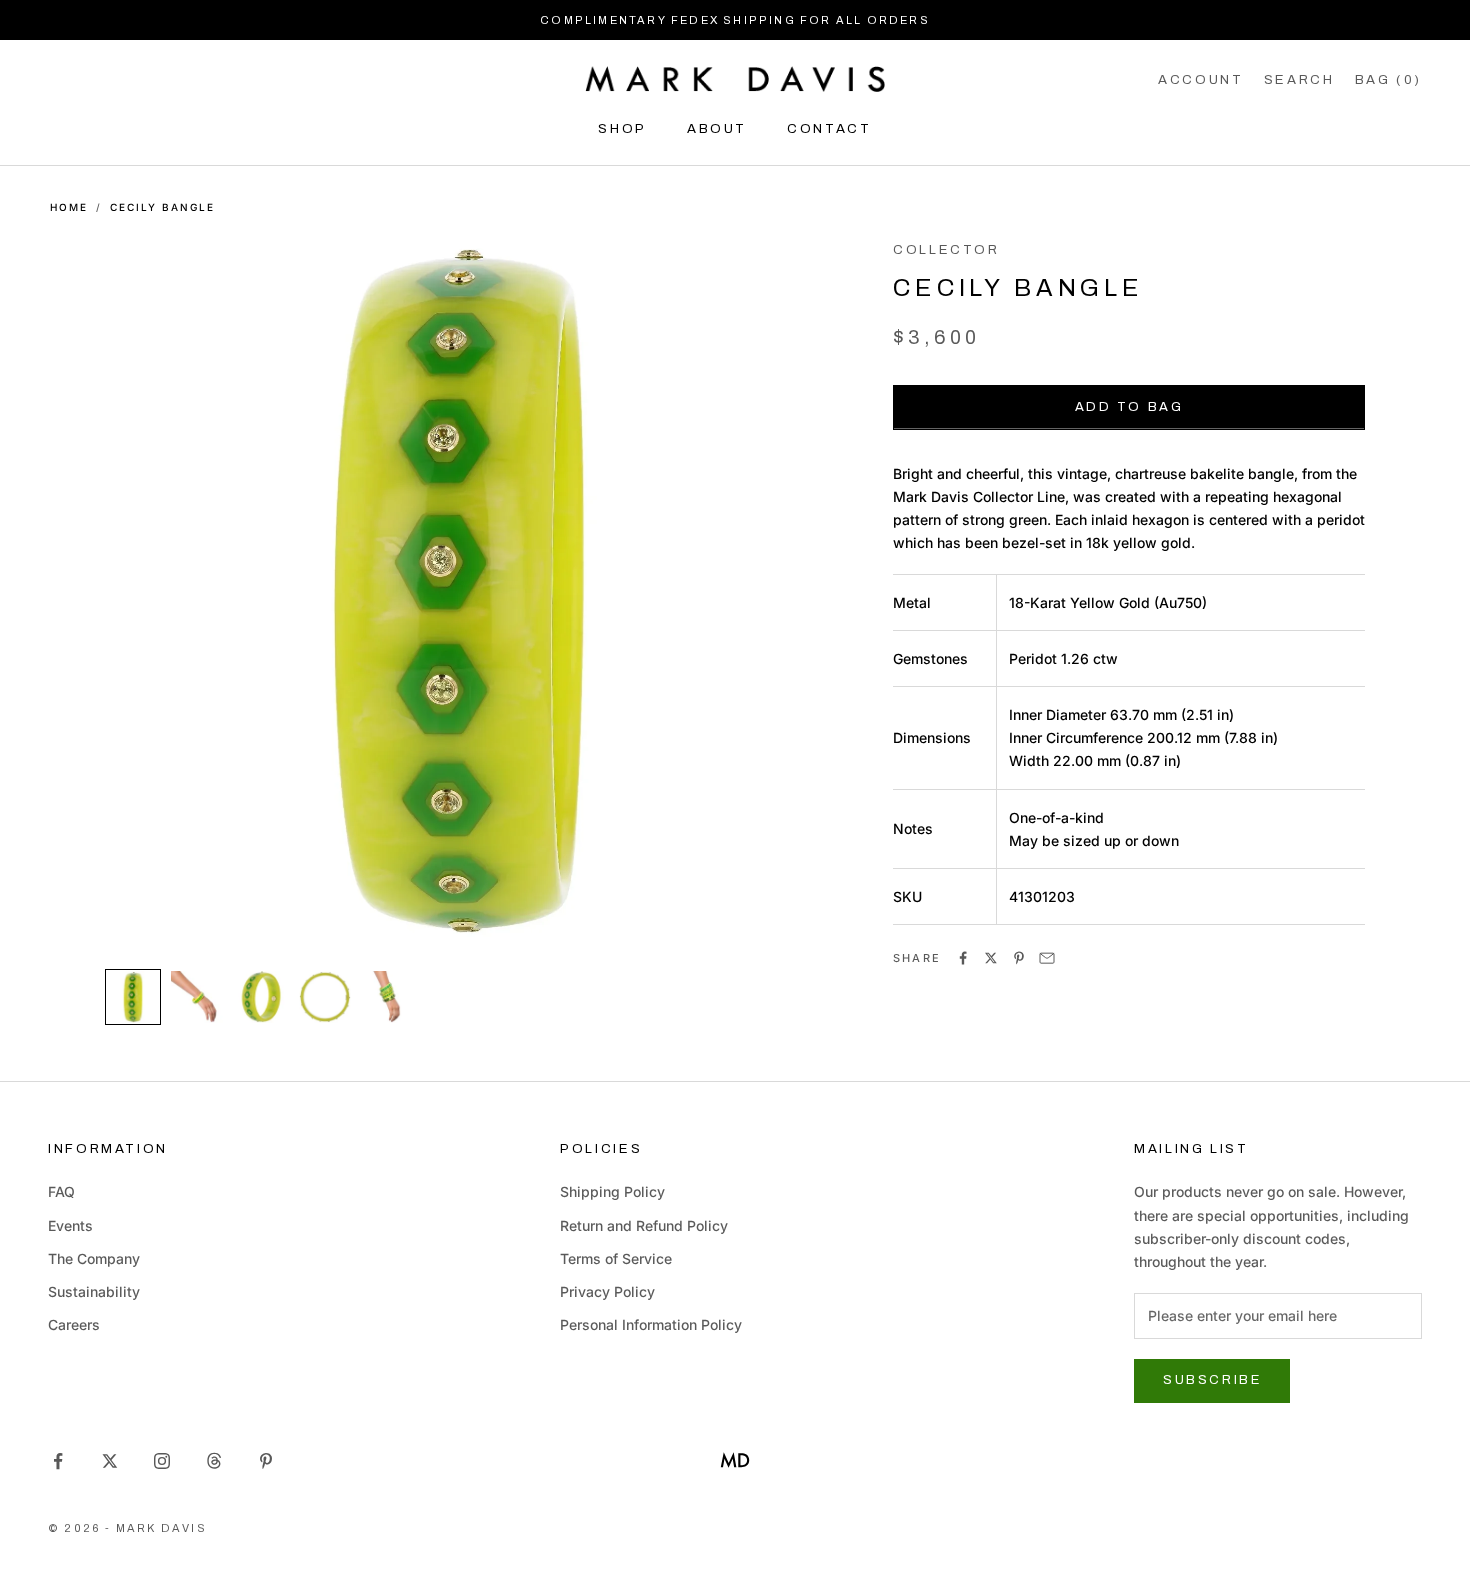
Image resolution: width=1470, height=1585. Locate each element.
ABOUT (717, 128)
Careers (74, 1324)
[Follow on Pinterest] (266, 1461)
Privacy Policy (607, 1291)
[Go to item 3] (261, 997)
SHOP (622, 128)
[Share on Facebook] (963, 958)
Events (70, 1225)
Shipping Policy (612, 1191)
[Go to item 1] (133, 997)
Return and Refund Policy (644, 1225)
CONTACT (829, 128)
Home (69, 207)
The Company (94, 1258)
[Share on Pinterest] (1019, 958)
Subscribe (1212, 1380)
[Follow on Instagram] (162, 1461)
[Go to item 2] (197, 997)
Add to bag (1129, 407)
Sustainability (94, 1291)
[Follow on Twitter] (110, 1461)
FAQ (61, 1191)
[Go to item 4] (325, 997)
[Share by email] (1047, 958)
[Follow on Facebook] (58, 1461)
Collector (946, 249)
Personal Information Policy (651, 1324)
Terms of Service (616, 1258)
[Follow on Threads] (214, 1461)
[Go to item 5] (389, 997)
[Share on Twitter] (991, 958)
